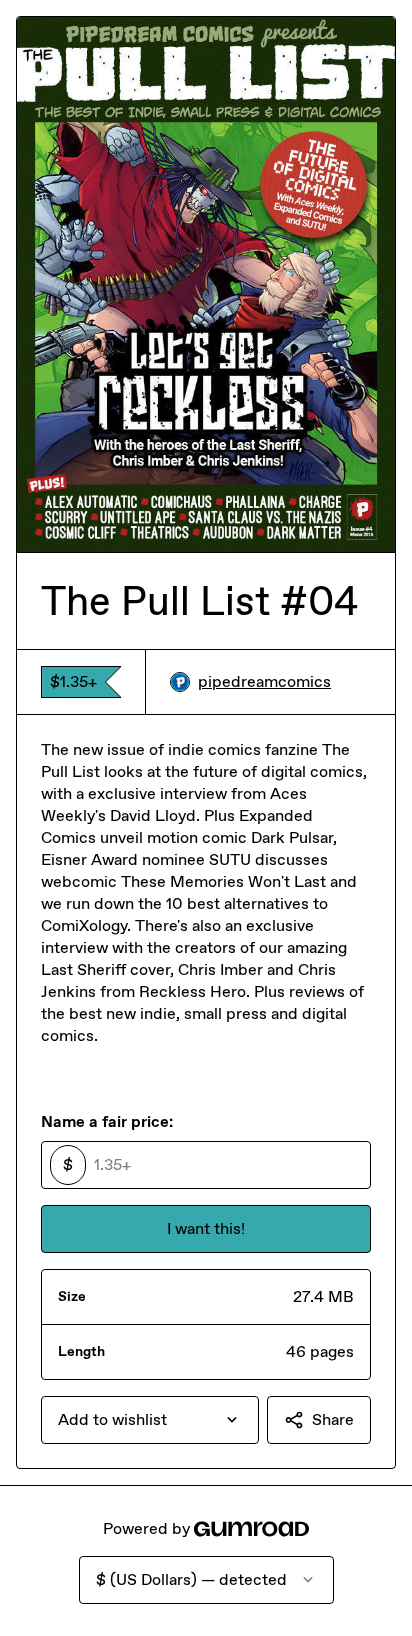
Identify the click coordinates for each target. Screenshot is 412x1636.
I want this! (206, 1228)
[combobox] (150, 1420)
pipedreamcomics (264, 681)
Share (333, 1419)
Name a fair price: (107, 1121)
